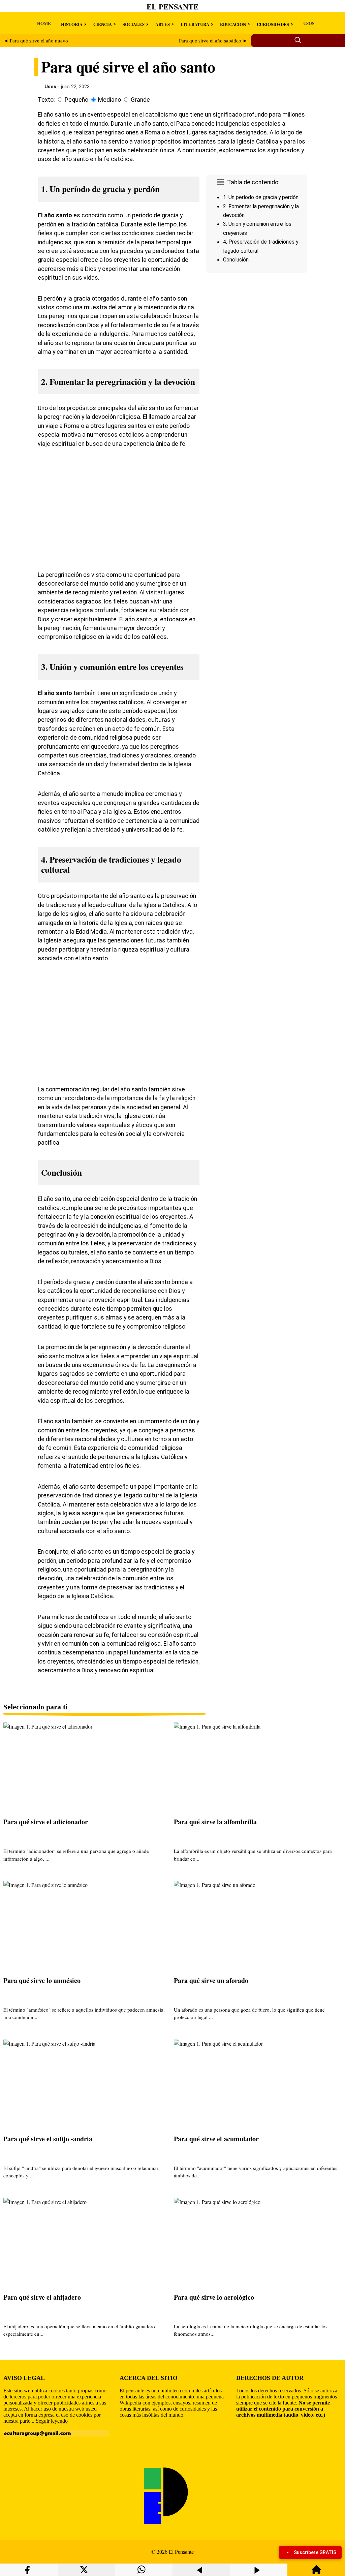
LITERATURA (195, 24)
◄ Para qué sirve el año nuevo (36, 41)
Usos (50, 87)
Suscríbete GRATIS (315, 2552)
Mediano (109, 100)
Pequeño (76, 100)
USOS (309, 23)
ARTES (163, 24)
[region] (257, 333)
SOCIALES (134, 24)
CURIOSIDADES (273, 24)
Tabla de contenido (253, 182)
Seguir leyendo (52, 2421)
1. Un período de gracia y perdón (261, 197)
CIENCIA (103, 24)
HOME (44, 23)
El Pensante (172, 7)
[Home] (316, 2573)
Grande (140, 100)
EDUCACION (233, 24)
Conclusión (236, 260)
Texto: (46, 100)
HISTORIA (72, 24)
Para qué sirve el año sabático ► (213, 41)
